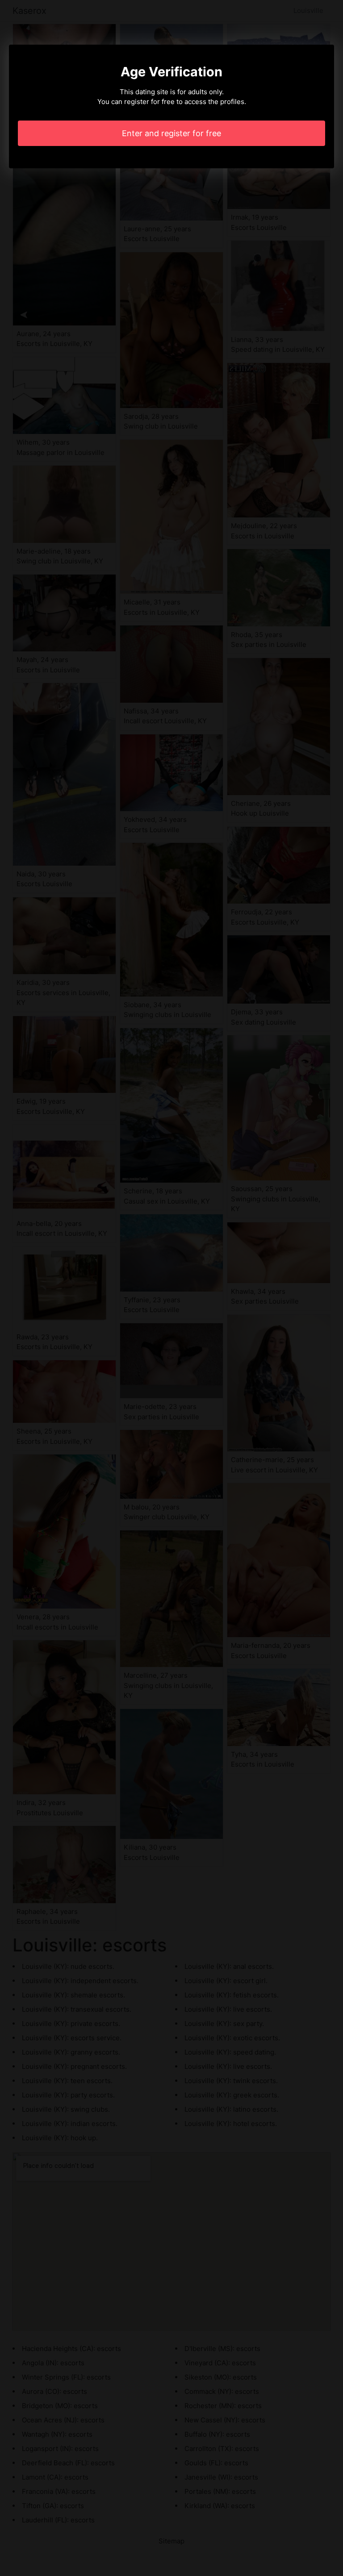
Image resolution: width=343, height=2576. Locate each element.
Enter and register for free (171, 133)
